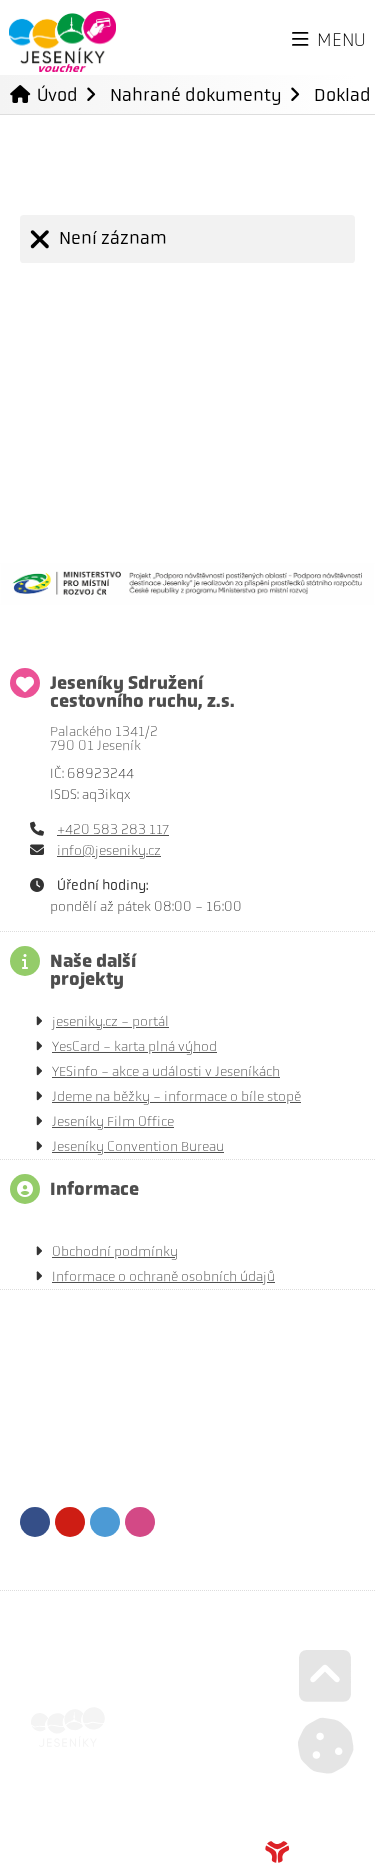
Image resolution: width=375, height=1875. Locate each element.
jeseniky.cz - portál (110, 1021)
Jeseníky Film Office (113, 1121)
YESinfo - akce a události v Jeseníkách (166, 1071)
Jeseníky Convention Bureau (138, 1146)
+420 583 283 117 (113, 829)
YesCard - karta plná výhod (134, 1046)
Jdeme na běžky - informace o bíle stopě (176, 1096)
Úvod (62, 41)
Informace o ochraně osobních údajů (163, 1276)
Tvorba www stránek (310, 1852)
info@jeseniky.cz (109, 850)
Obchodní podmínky (115, 1251)
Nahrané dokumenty (196, 94)
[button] (329, 40)
